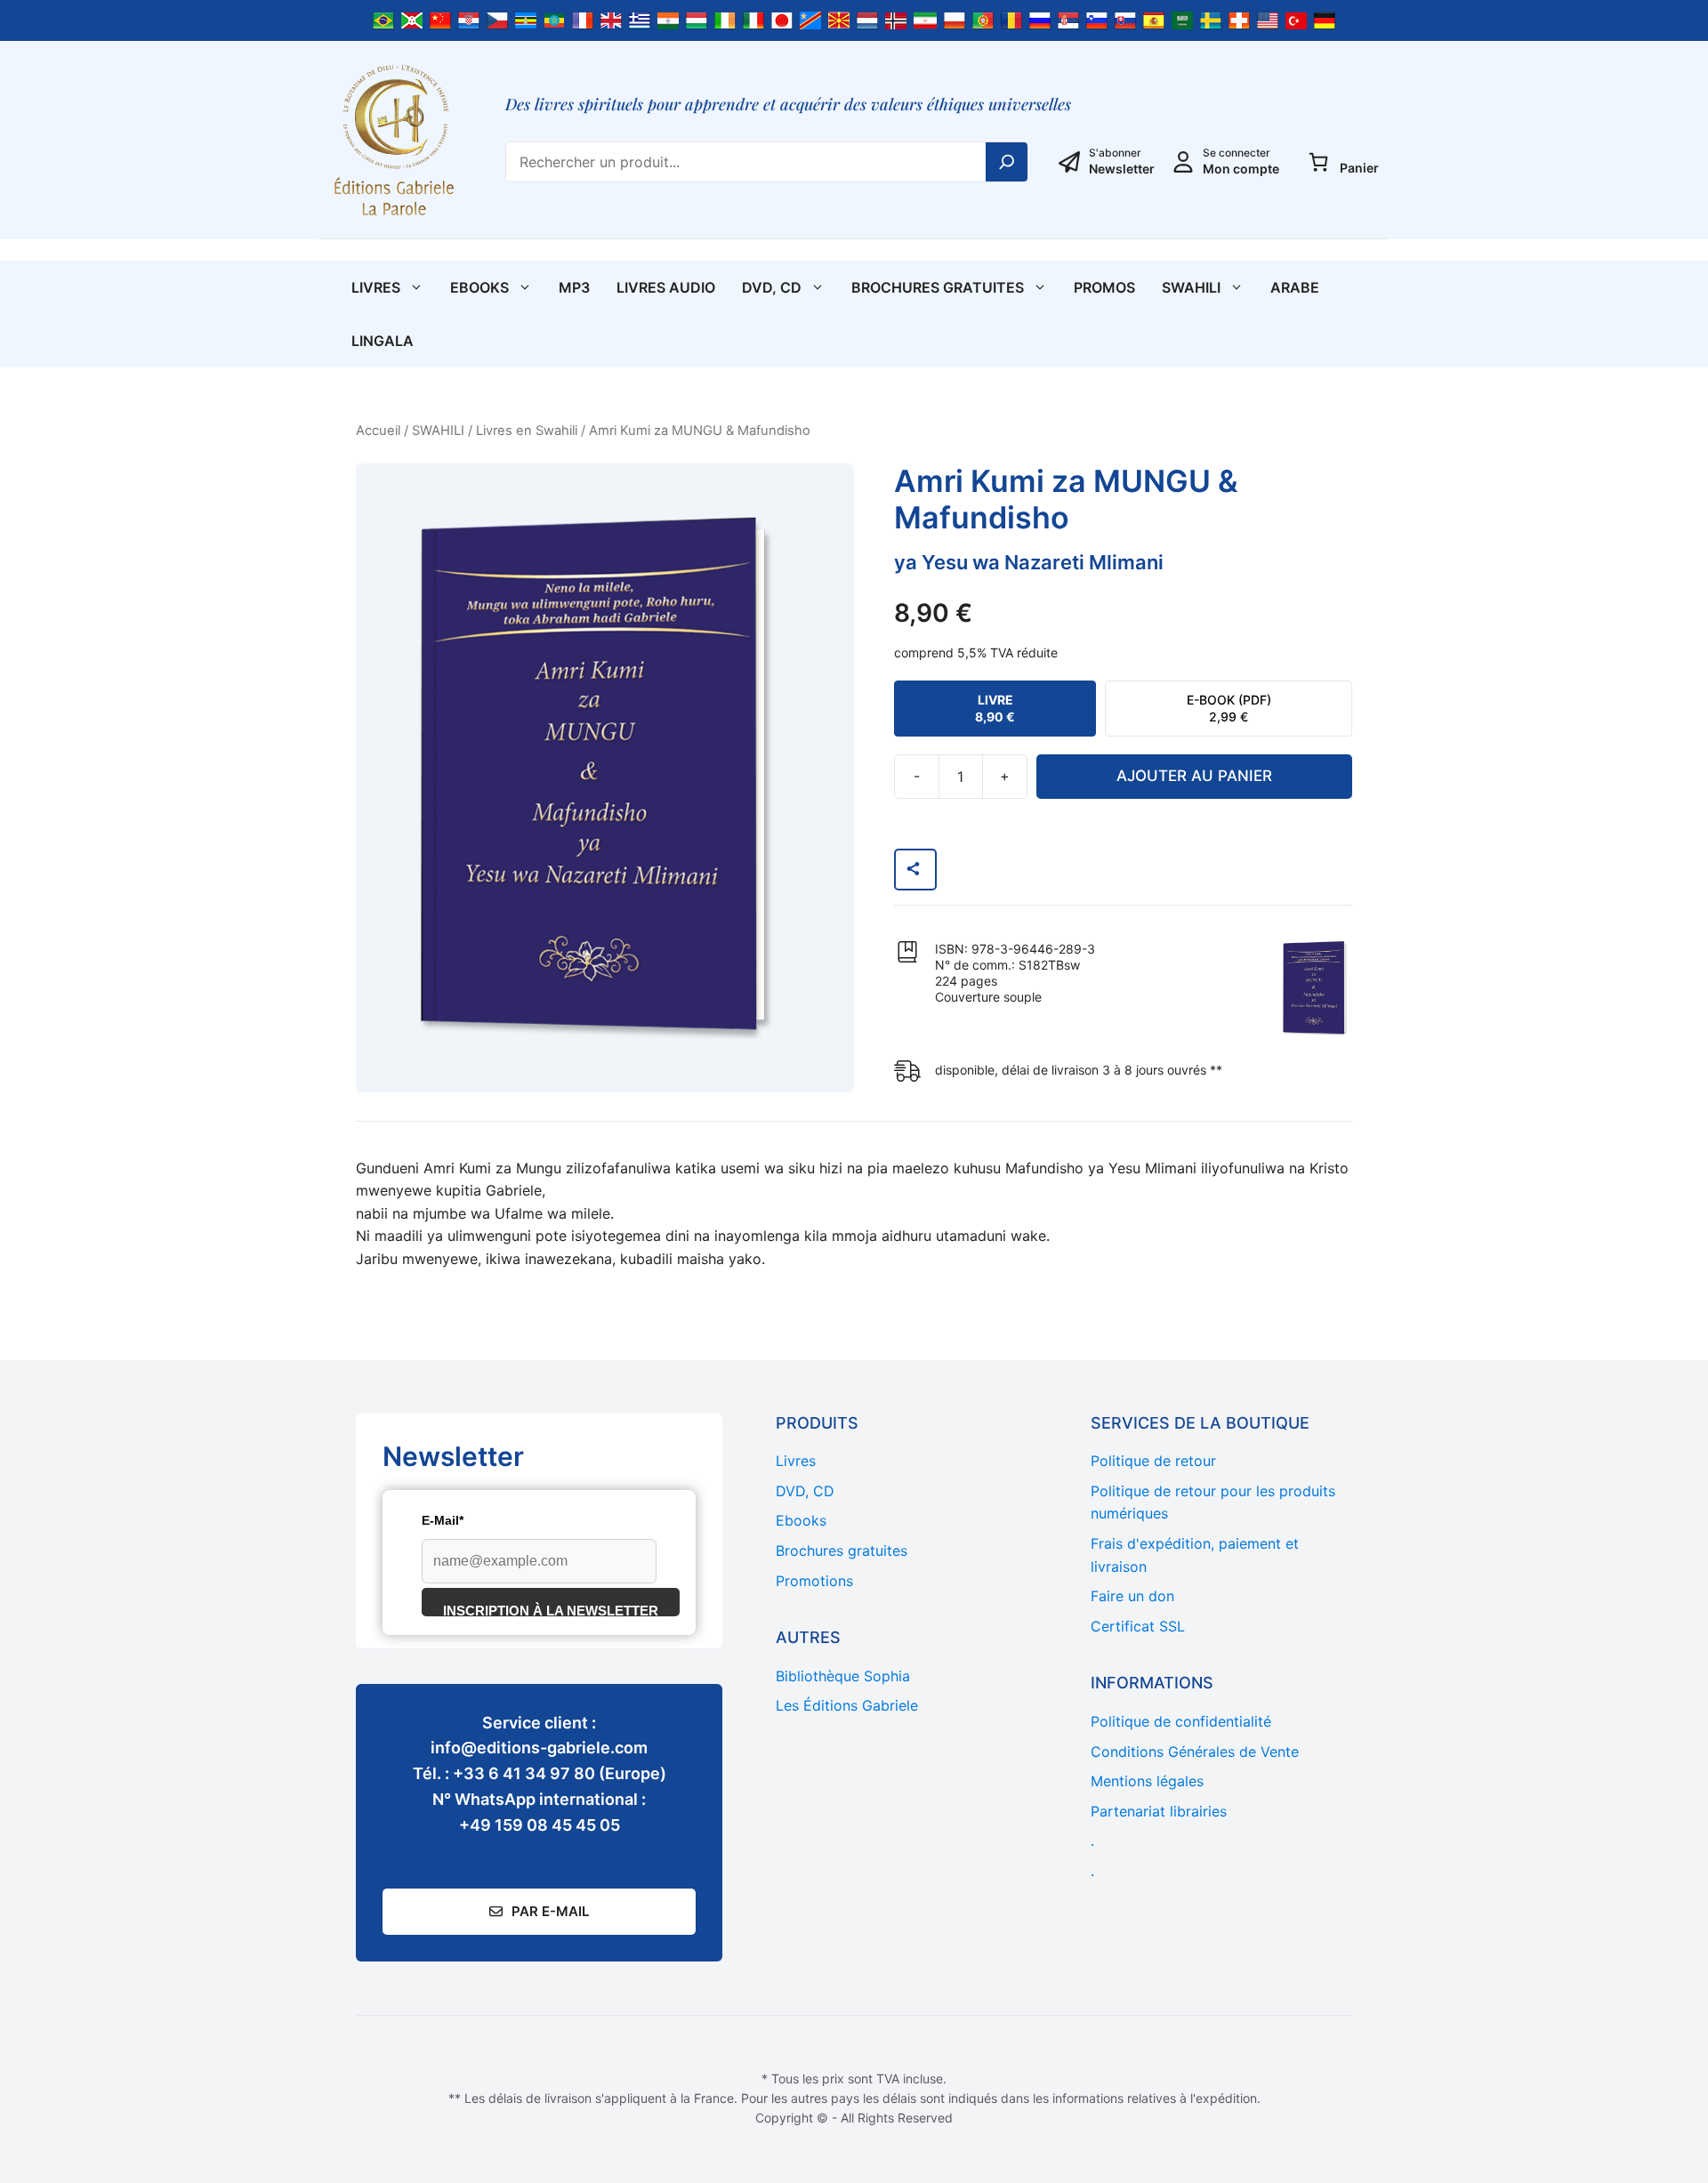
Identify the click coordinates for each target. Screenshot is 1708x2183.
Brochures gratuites (938, 287)
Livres (376, 287)
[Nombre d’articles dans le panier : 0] (1318, 162)
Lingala (383, 341)
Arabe (1295, 287)
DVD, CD (772, 287)
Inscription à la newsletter (551, 1610)
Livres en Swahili (527, 431)
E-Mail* (443, 1520)
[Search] (1007, 162)
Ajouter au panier (1194, 776)
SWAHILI (1191, 287)
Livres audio (666, 287)
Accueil (378, 431)
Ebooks (479, 287)
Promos (1104, 287)
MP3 (574, 287)
